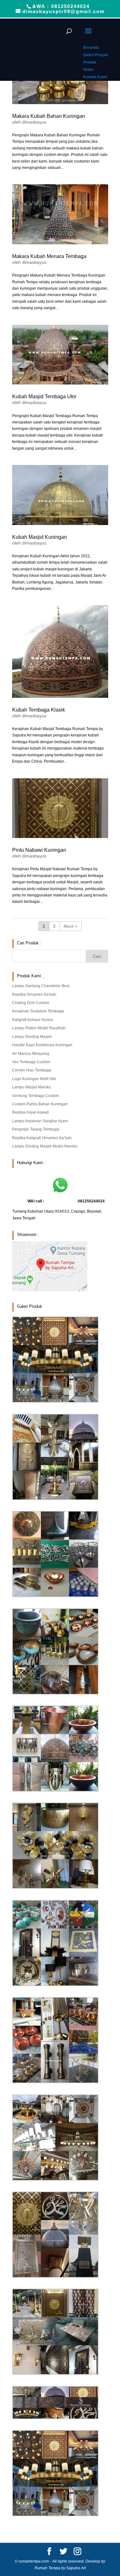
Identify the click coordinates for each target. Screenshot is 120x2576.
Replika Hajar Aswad (30, 1112)
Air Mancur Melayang (31, 1054)
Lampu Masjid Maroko (32, 1087)
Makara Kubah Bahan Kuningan (49, 116)
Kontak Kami (95, 77)
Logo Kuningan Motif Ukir (34, 1079)
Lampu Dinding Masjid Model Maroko (45, 1146)
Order (88, 70)
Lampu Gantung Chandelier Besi (41, 986)
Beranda (91, 48)
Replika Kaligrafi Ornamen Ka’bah (42, 1138)
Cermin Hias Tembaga (32, 1070)
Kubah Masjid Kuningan (40, 537)
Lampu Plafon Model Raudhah (39, 1028)
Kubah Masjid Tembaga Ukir (44, 396)
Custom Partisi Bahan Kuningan (40, 1104)
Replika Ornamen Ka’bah (34, 995)
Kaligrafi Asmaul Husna (32, 1020)
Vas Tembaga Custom (31, 1062)
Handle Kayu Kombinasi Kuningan (42, 1045)
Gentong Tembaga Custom (36, 1096)
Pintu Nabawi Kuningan (39, 850)
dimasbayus (34, 122)
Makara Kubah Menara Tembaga (49, 256)
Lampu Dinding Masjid (32, 1037)
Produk (90, 62)
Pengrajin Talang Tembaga (36, 1129)
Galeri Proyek (96, 55)
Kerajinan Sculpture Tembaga (38, 1011)
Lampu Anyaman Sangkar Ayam (40, 1121)
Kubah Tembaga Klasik (39, 710)
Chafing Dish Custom (31, 1003)
